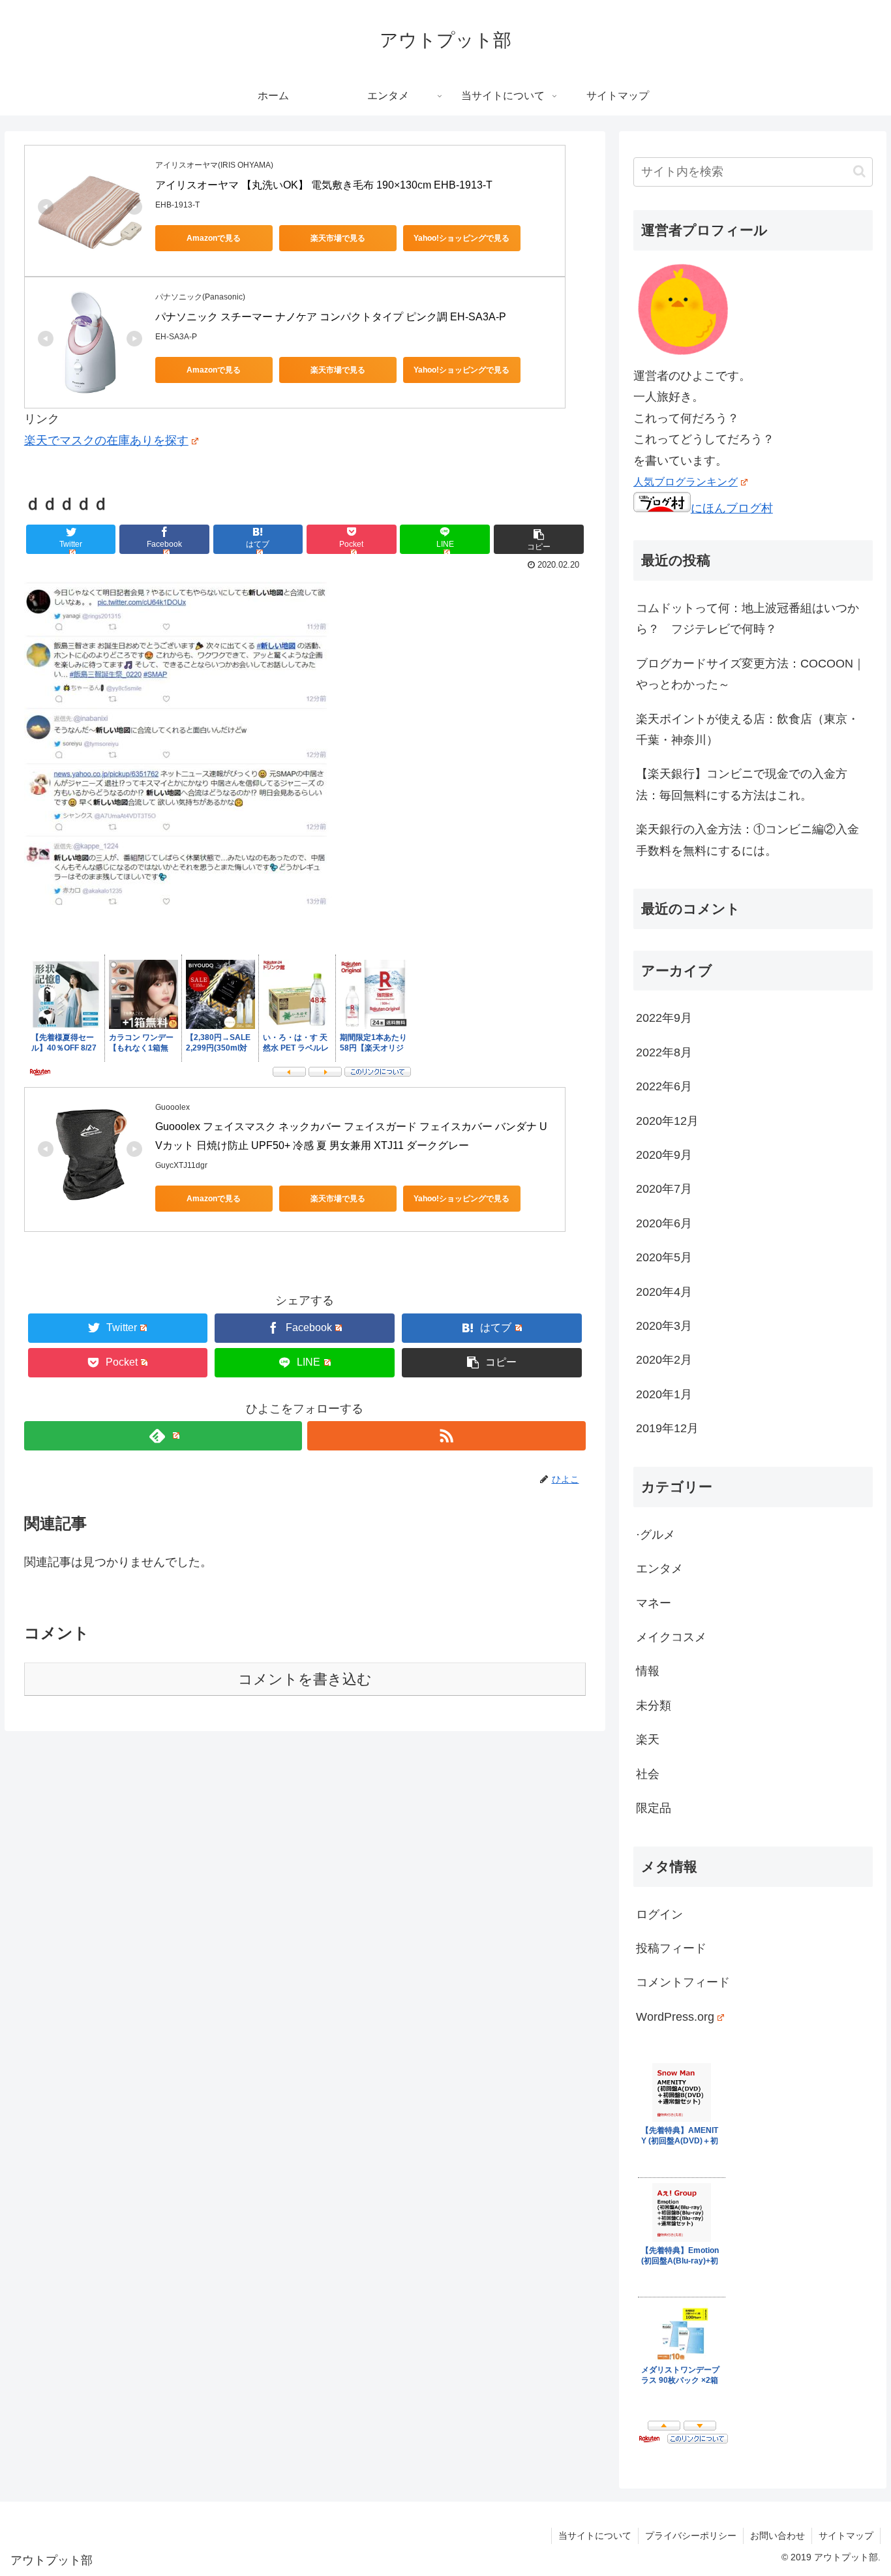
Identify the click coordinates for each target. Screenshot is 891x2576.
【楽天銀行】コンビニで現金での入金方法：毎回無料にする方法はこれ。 (742, 784)
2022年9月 (664, 1018)
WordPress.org (675, 2017)
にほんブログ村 (732, 508)
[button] (859, 171)
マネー (654, 1603)
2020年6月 (664, 1223)
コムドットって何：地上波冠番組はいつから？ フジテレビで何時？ (748, 619)
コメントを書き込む (305, 1679)
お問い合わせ (778, 2536)
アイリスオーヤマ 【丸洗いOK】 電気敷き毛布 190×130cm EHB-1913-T (324, 185)
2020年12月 (667, 1121)
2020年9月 (664, 1155)
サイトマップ (846, 2536)
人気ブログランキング (686, 482)
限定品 (654, 1808)
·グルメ (656, 1535)
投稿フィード (671, 1948)
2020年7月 (664, 1189)
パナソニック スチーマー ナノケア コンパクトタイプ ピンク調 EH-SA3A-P (331, 317)
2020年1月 (664, 1394)
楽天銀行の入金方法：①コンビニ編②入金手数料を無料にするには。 (748, 840)
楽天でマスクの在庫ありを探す (106, 440)
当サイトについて (595, 2536)
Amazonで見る (214, 238)
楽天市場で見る (338, 238)
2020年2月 (664, 1360)
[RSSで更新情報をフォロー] (446, 1436)
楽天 (648, 1740)
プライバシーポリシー (691, 2536)
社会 (648, 1774)
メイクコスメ (671, 1637)
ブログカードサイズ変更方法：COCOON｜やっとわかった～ (750, 674)
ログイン (659, 1914)
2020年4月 (664, 1292)
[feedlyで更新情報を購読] (163, 1436)
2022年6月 (664, 1086)
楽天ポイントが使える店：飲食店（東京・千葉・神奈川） (748, 729)
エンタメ (659, 1569)
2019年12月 (667, 1428)
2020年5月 (664, 1257)
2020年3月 (664, 1326)
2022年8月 (664, 1052)
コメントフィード (683, 1982)
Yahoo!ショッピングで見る (461, 238)
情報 (648, 1671)
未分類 (654, 1706)
